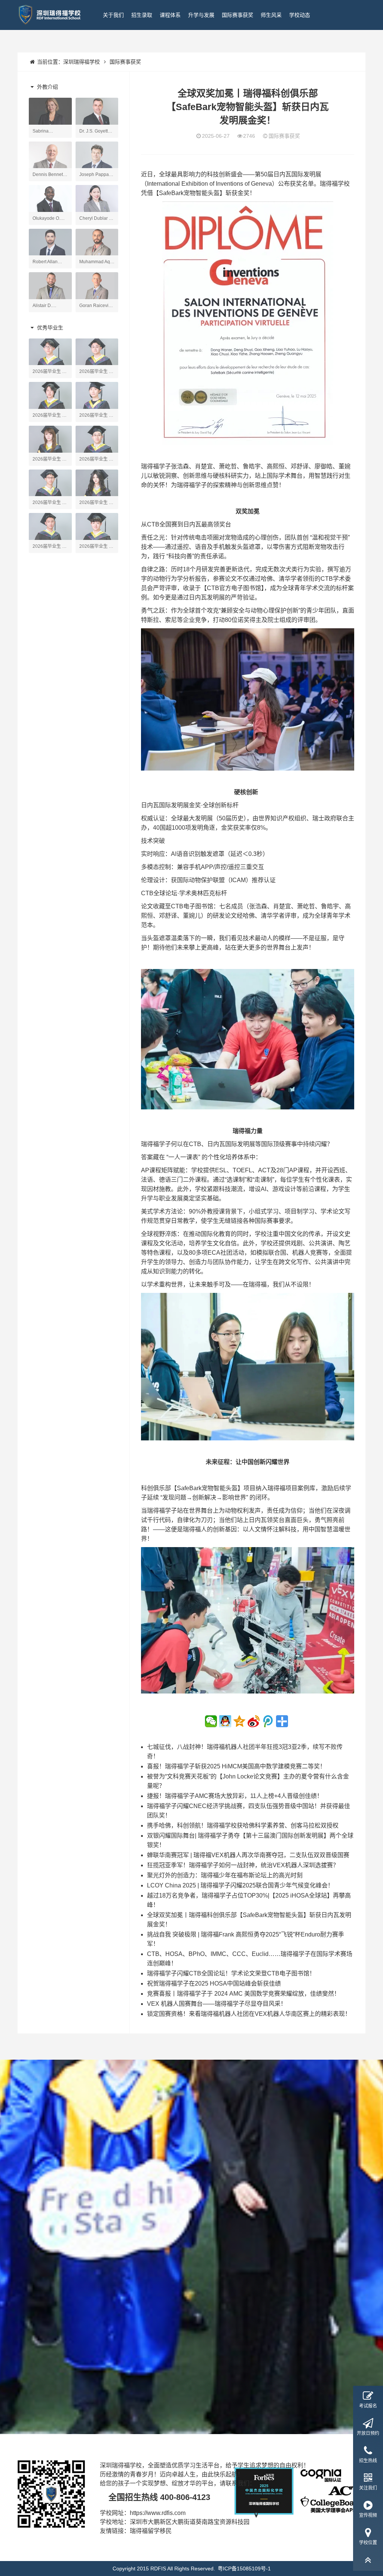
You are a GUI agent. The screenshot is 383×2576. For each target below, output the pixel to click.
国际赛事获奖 (238, 15)
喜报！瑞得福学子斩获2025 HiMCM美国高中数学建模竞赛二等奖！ (236, 1766)
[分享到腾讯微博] (268, 1721)
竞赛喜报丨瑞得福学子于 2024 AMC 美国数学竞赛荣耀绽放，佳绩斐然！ (243, 1994)
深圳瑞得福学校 (82, 62)
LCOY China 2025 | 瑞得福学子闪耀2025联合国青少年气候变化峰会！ (240, 1885)
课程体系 (170, 15)
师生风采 (271, 15)
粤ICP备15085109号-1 (244, 2569)
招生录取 (142, 15)
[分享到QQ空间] (239, 1721)
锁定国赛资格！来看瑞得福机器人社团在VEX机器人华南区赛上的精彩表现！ (249, 2014)
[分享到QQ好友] (225, 1721)
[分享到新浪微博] (254, 1721)
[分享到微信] (211, 1721)
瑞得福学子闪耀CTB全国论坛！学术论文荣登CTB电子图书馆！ (231, 1973)
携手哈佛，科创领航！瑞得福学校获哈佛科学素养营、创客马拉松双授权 (243, 1825)
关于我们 (113, 15)
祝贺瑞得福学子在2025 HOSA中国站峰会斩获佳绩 (214, 1983)
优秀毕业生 (49, 328)
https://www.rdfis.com (158, 2513)
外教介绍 (47, 87)
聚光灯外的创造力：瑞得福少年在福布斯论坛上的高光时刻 (225, 1875)
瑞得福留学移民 (151, 2531)
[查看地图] (256, 2522)
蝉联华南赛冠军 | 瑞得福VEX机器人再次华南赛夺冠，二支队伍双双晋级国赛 (248, 1855)
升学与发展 (201, 15)
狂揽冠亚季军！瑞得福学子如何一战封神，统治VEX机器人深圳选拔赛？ (243, 1865)
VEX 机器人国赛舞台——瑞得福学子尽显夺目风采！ (217, 2004)
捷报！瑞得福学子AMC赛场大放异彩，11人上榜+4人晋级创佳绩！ (235, 1796)
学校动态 (300, 15)
